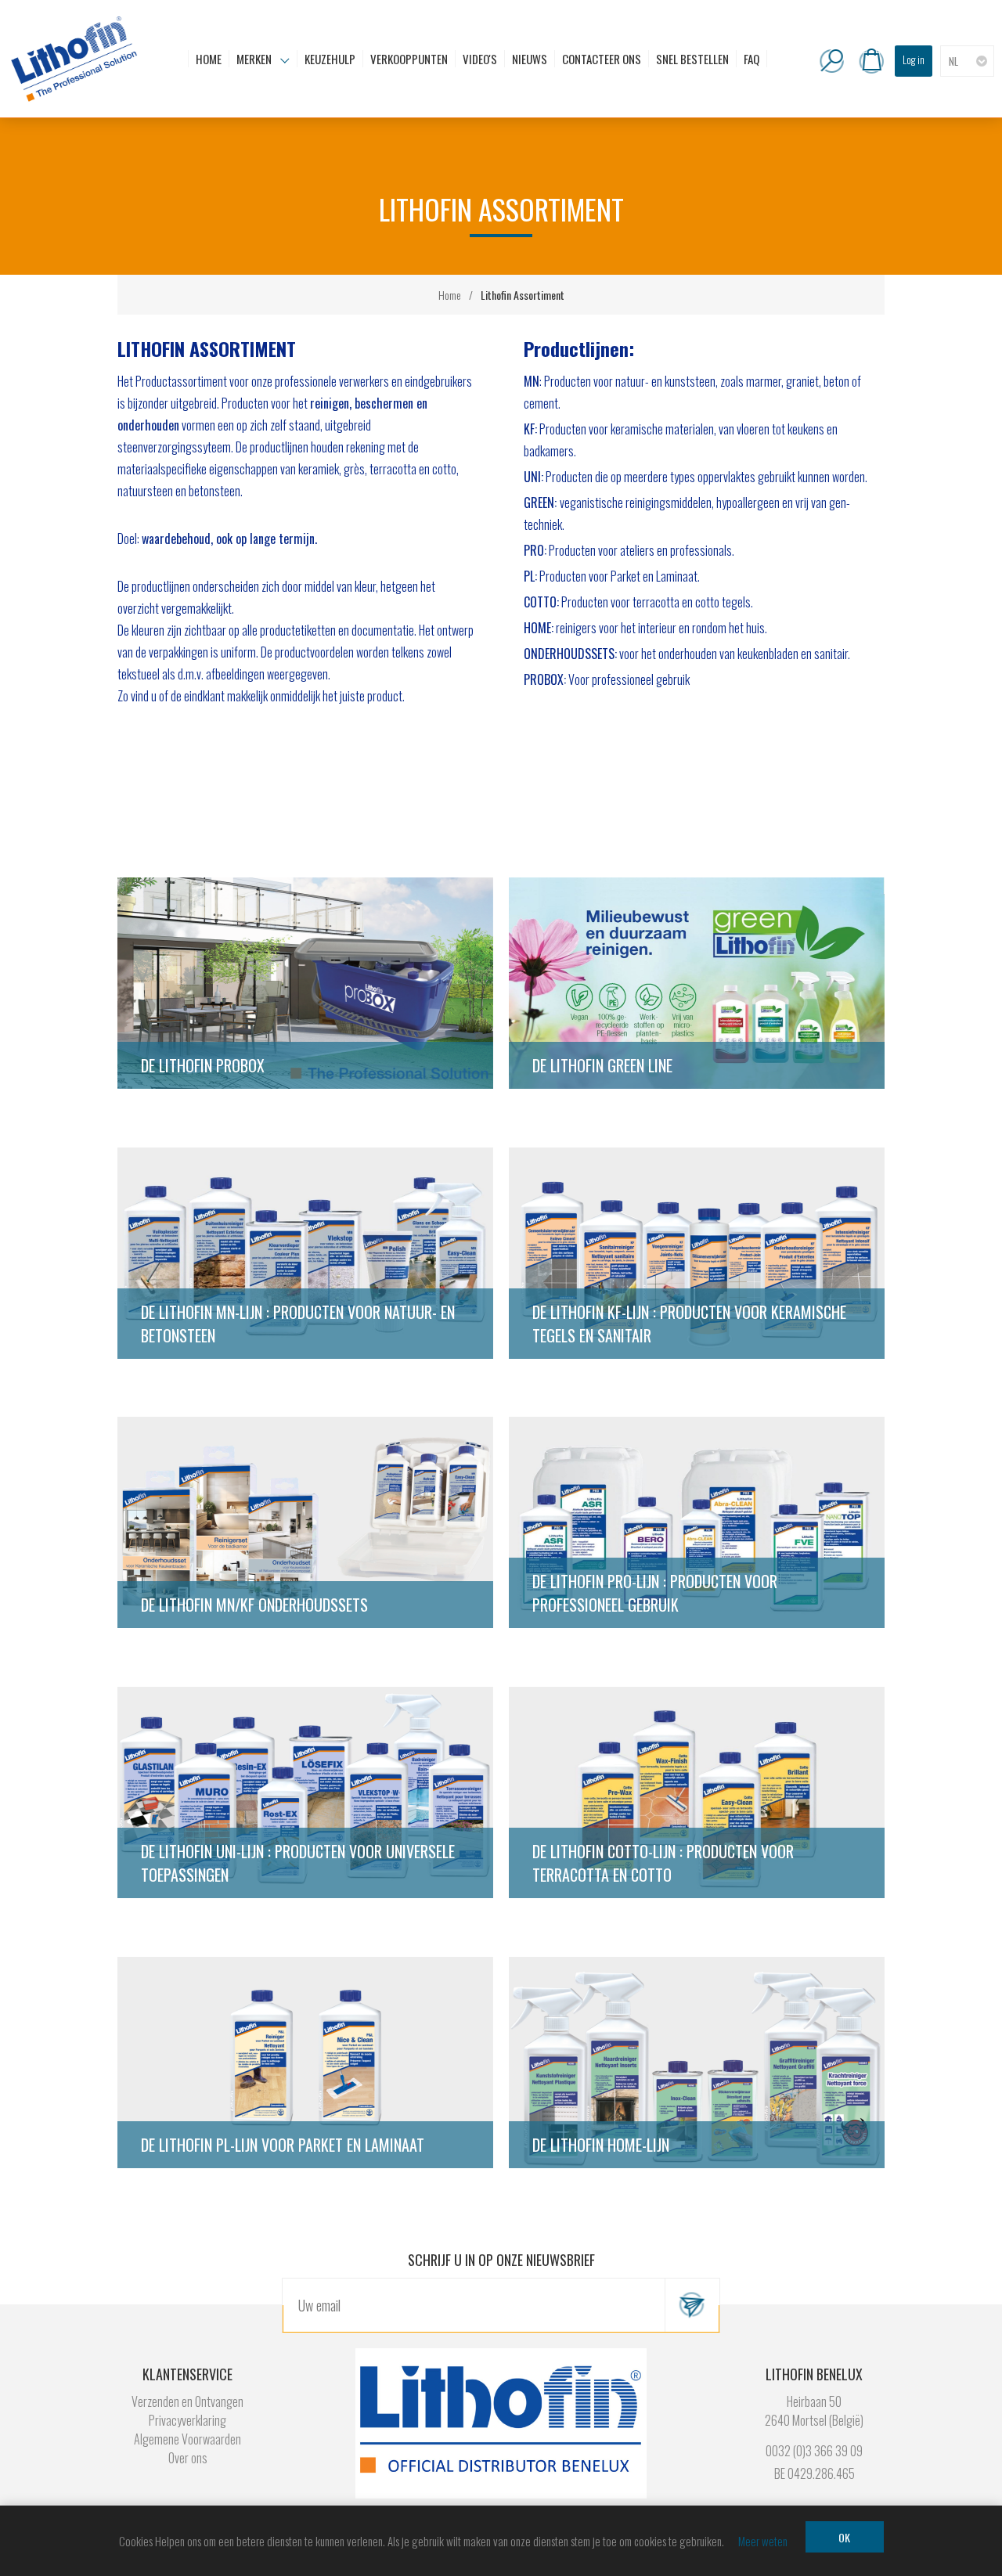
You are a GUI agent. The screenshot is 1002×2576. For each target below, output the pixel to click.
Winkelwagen (871, 61)
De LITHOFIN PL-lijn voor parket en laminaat (283, 2145)
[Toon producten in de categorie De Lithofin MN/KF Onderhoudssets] (305, 1524)
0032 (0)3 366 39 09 (814, 2451)
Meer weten (763, 2541)
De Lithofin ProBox (203, 1065)
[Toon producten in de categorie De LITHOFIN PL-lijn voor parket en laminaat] (305, 2064)
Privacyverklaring (187, 2420)
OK (844, 2537)
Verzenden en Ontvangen (187, 2401)
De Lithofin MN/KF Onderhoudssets (254, 1605)
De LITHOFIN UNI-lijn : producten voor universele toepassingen (298, 1863)
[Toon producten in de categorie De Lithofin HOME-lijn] (697, 2064)
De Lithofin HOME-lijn (601, 2145)
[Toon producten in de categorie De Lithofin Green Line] (697, 985)
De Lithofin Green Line (602, 1065)
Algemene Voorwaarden (187, 2439)
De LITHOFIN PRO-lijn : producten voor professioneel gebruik (655, 1593)
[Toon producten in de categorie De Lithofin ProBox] (305, 985)
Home (450, 295)
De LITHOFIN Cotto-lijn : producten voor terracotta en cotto (663, 1863)
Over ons (188, 2458)
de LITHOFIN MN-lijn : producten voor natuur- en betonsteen (298, 1324)
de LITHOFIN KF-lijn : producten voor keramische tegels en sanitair (689, 1324)
